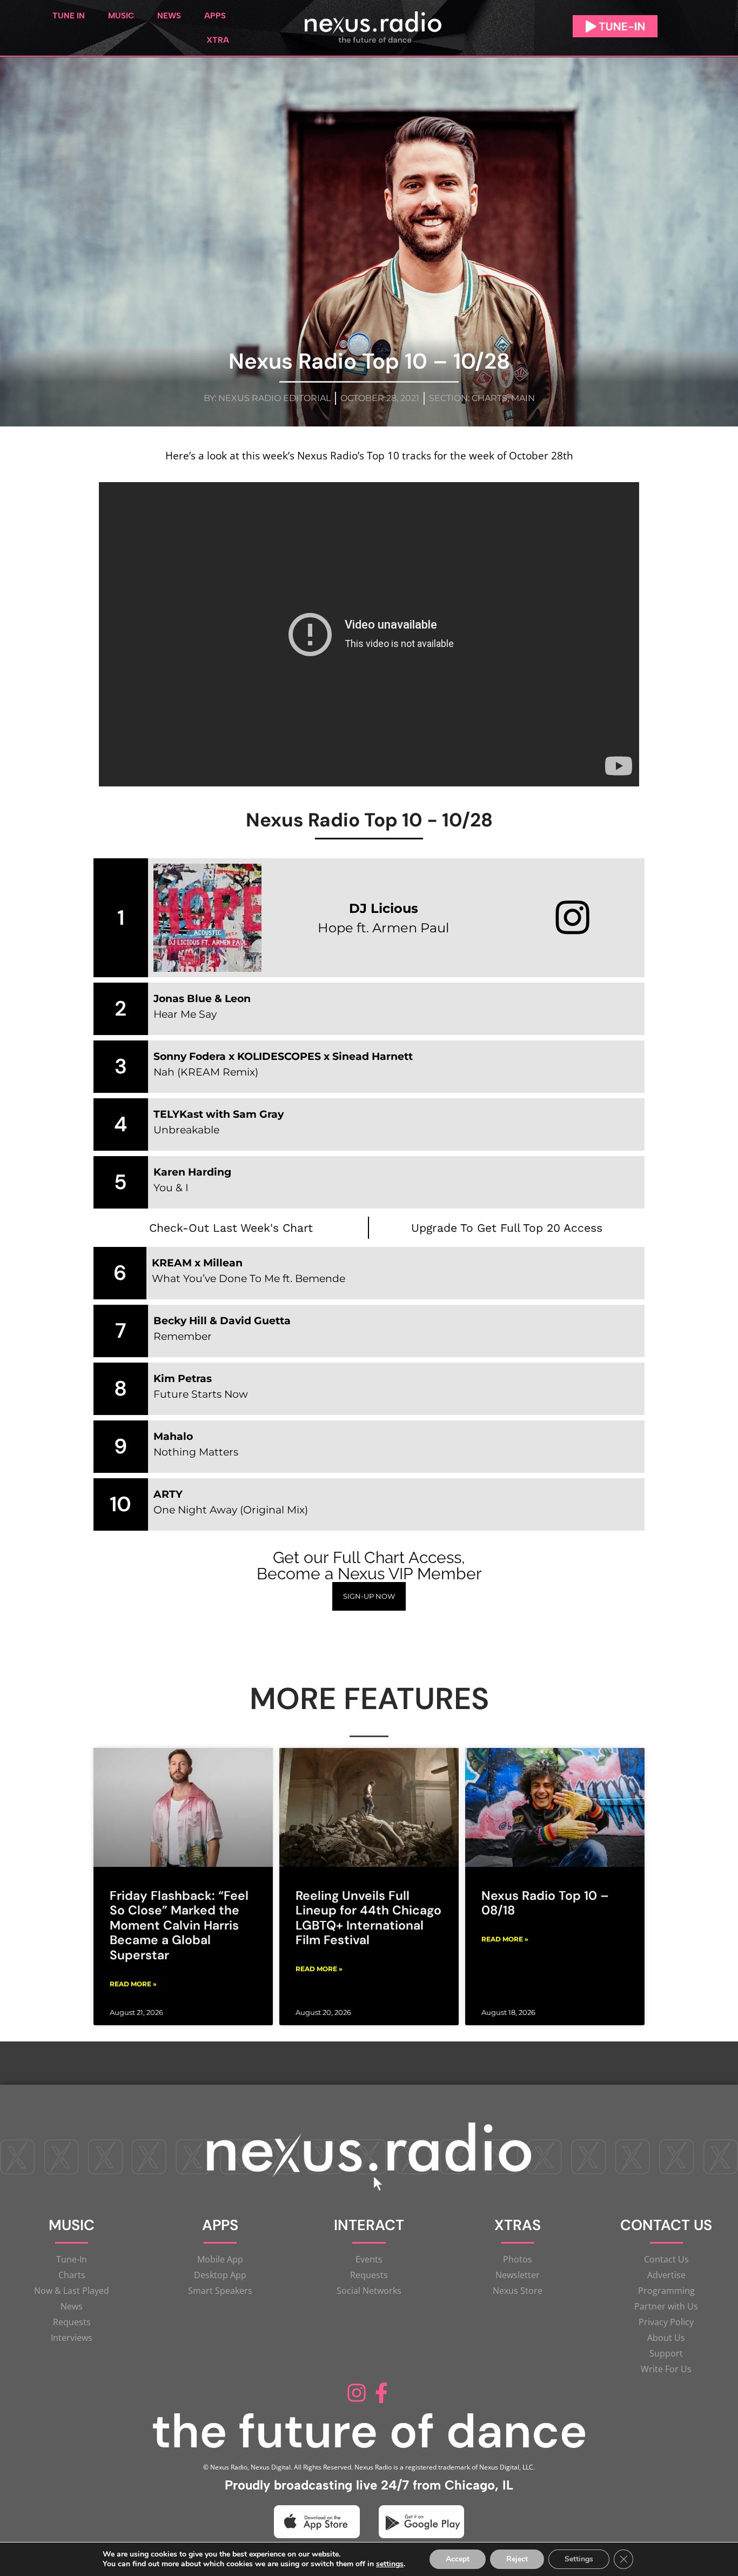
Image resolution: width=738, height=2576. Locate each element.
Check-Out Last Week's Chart (231, 1228)
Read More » (133, 1984)
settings (390, 2564)
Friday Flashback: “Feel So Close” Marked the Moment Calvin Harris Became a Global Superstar (179, 1926)
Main (523, 398)
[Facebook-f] (381, 2393)
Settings (579, 2559)
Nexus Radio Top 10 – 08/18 (545, 1903)
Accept (458, 2559)
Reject (517, 2559)
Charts (489, 398)
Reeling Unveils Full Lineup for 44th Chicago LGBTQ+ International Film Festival (368, 1918)
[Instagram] (357, 2393)
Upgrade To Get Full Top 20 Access (507, 1228)
